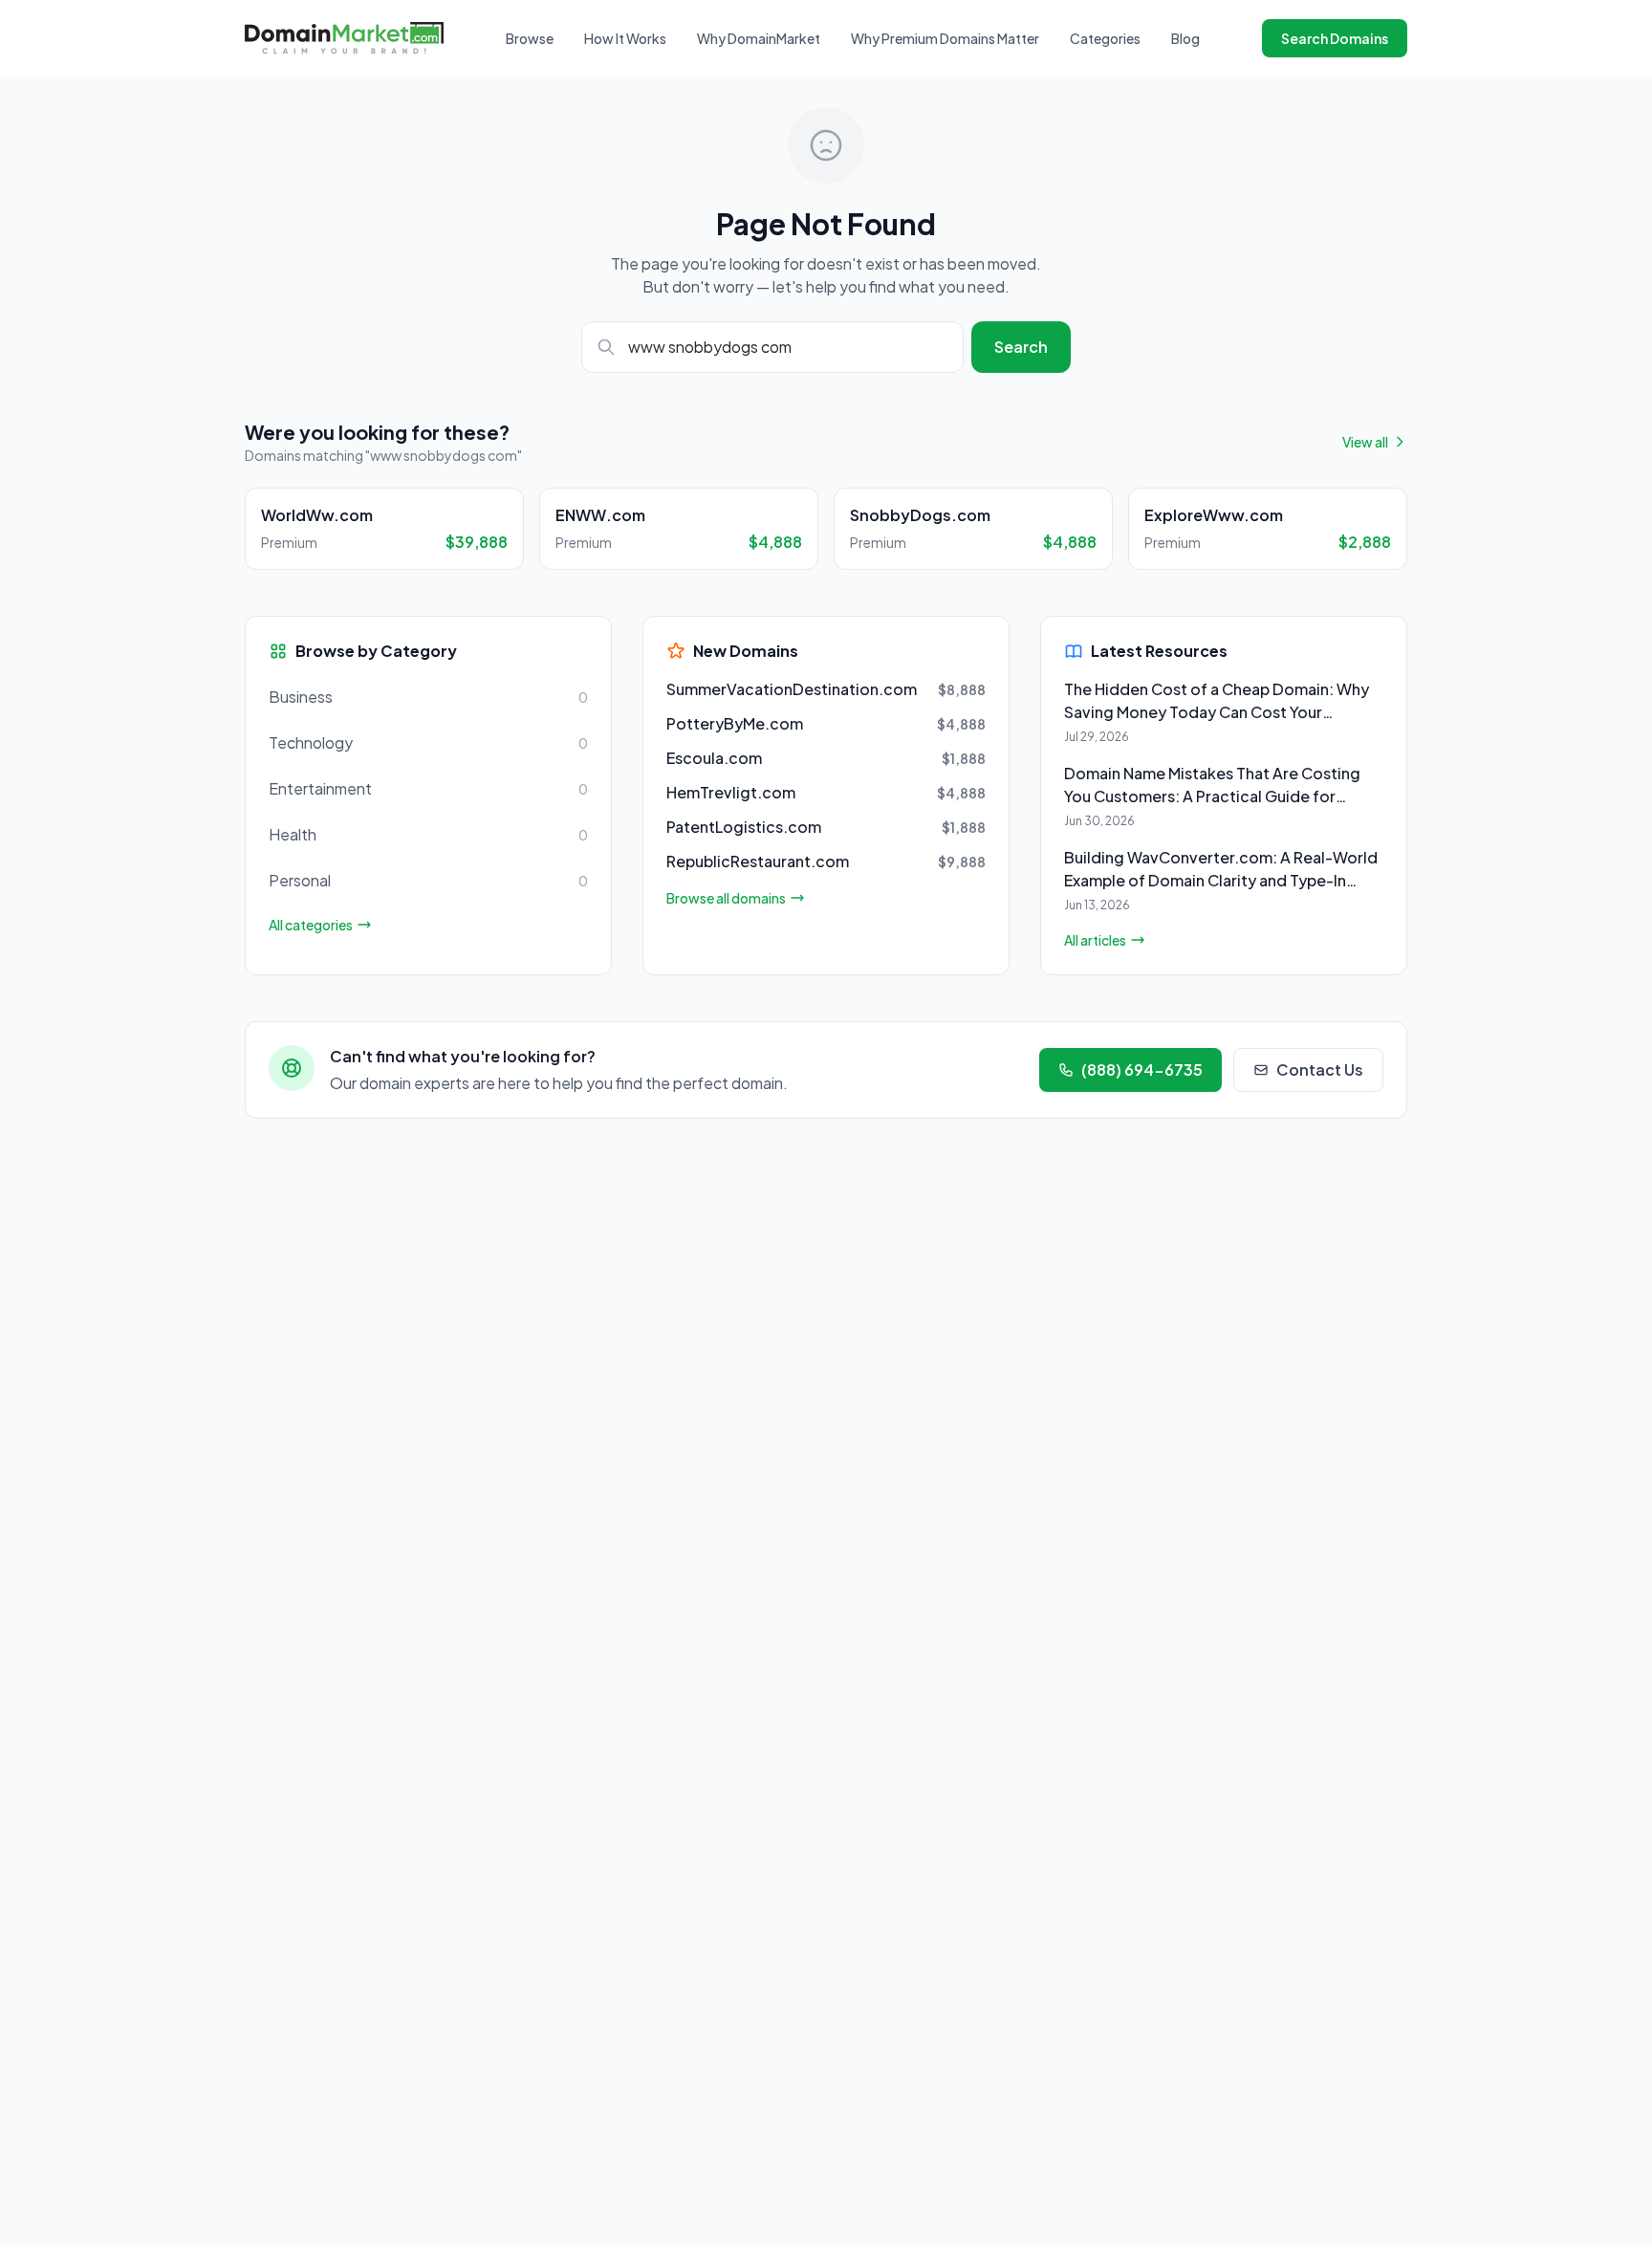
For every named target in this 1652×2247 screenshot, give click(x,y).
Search (1021, 347)
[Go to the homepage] (344, 38)
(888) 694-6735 (1142, 1069)
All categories (311, 925)
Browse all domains (726, 898)
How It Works (625, 38)
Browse (530, 38)
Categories (1105, 38)
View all (1365, 442)
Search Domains (1335, 38)
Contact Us (1320, 1069)
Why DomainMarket (759, 38)
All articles (1095, 940)
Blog (1185, 38)
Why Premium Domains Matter (945, 38)
